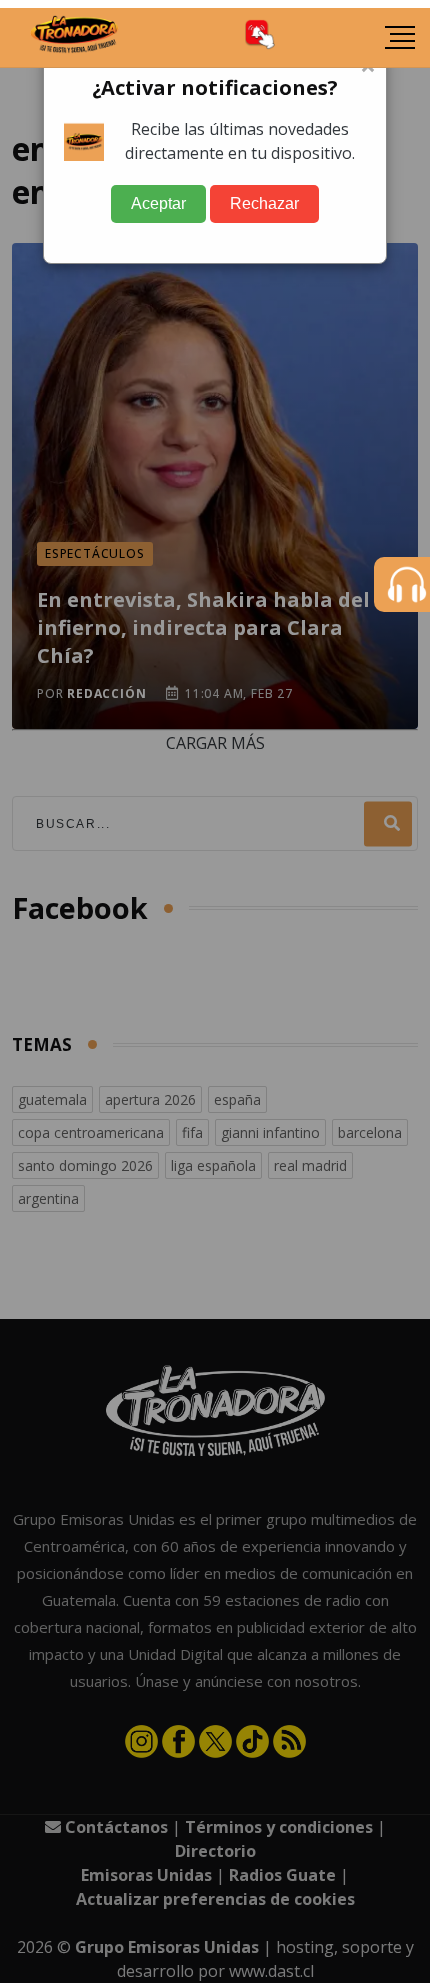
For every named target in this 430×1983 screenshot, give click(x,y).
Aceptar (158, 203)
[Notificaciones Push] (260, 37)
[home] (75, 38)
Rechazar (264, 203)
